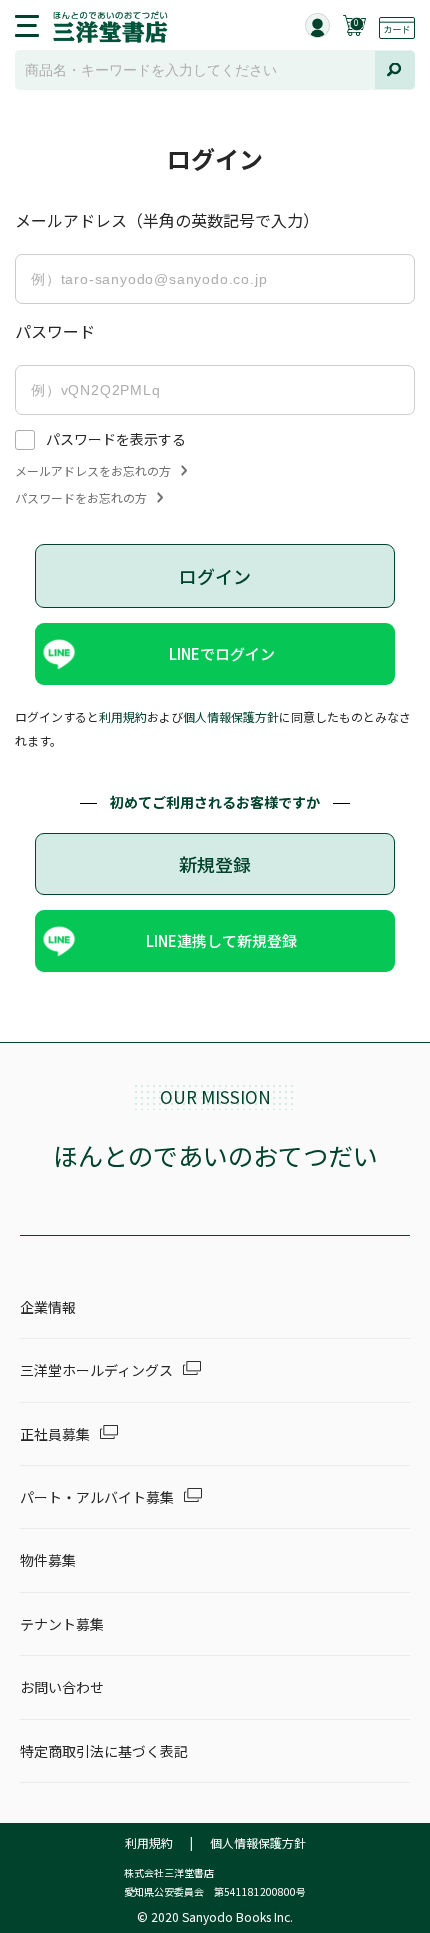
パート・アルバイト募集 (97, 1497)
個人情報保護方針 (231, 716)
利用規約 (123, 716)
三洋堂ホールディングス (96, 1370)
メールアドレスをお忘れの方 (93, 471)
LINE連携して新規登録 (221, 940)
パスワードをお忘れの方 (81, 498)
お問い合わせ (62, 1687)
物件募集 (48, 1560)
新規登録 (215, 864)
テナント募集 (62, 1624)
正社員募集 (55, 1434)
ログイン (215, 576)
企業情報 (48, 1307)
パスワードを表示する (116, 439)
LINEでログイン (222, 653)
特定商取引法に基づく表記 (104, 1751)
